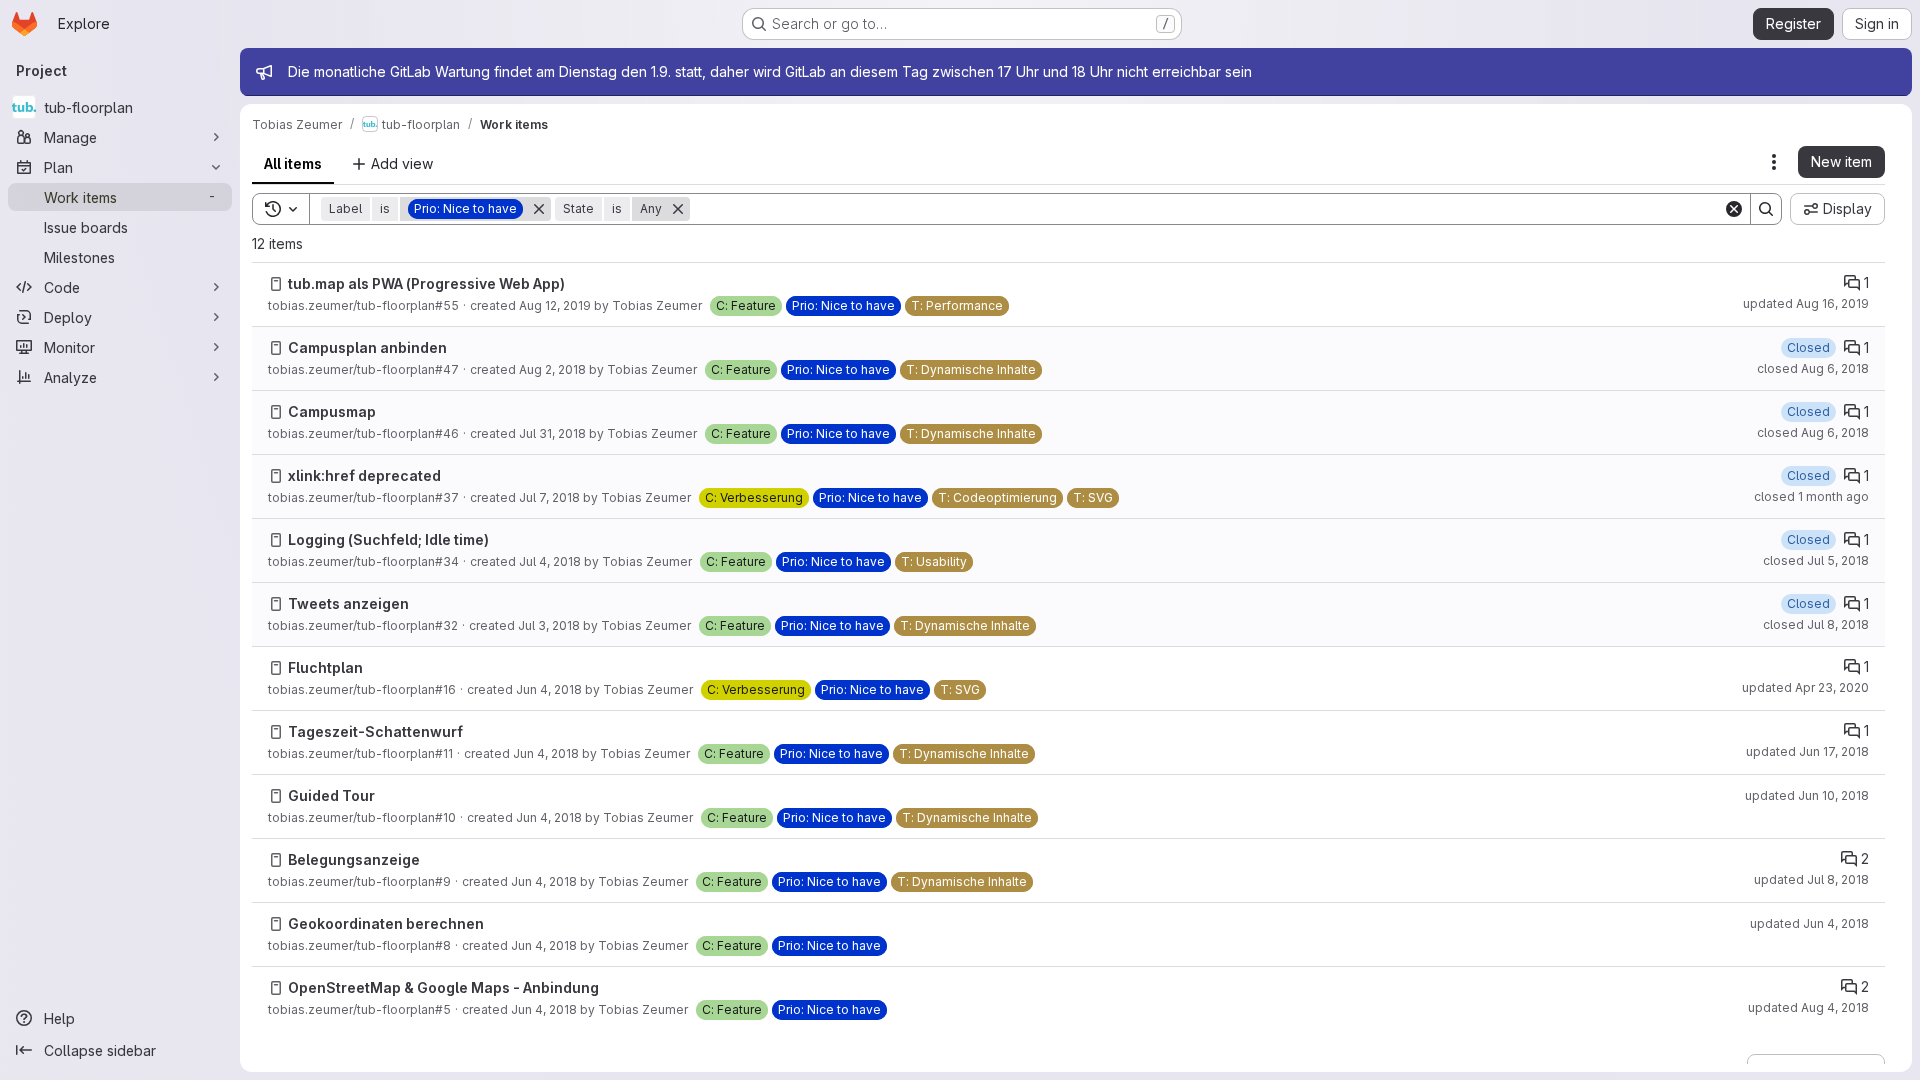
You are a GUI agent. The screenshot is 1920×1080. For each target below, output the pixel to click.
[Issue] (276, 284)
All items (293, 163)
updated (1806, 303)
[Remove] (539, 209)
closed (1813, 368)
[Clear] (1734, 209)
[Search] (1766, 209)
